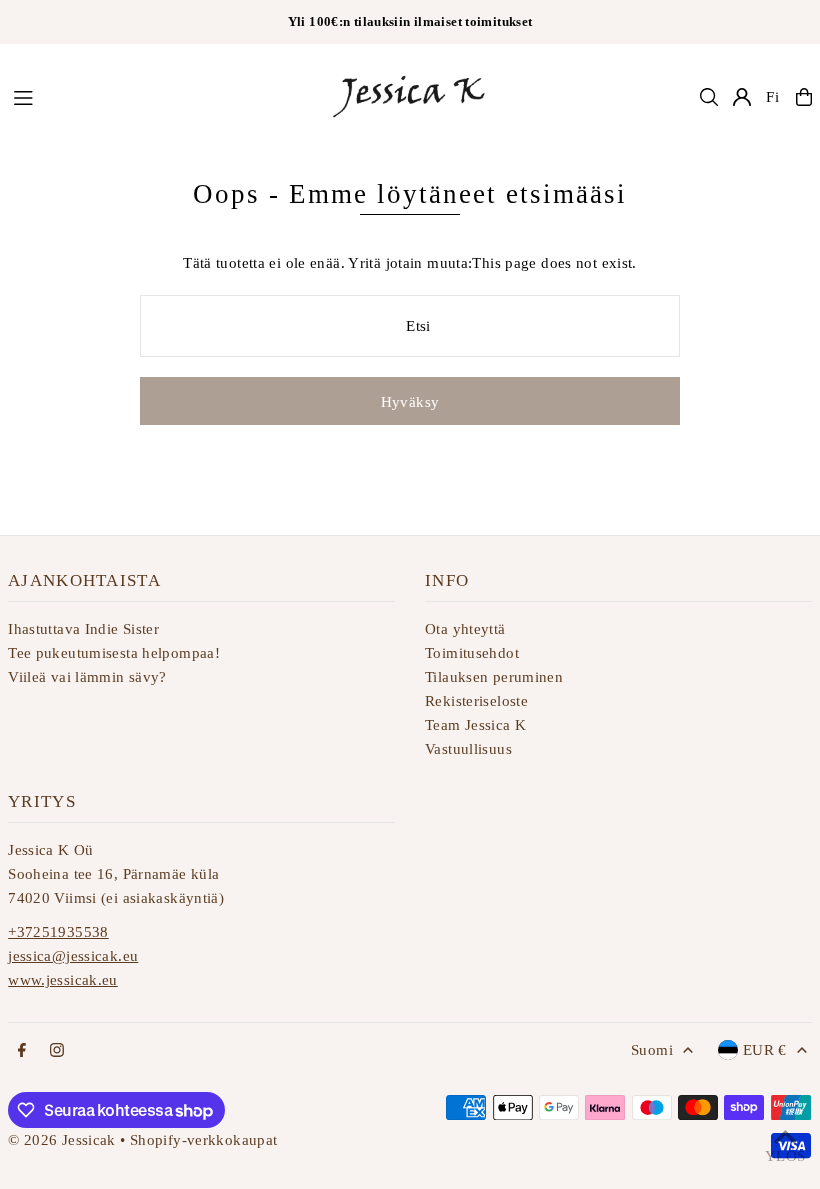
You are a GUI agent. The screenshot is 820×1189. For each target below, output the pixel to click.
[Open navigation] (160, 96)
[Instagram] (57, 1051)
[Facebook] (22, 1051)
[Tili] (742, 97)
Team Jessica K (475, 725)
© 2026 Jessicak (62, 1140)
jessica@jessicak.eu (73, 956)
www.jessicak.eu (63, 980)
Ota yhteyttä (465, 629)
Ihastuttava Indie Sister (83, 629)
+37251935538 (58, 932)
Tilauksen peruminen (494, 677)
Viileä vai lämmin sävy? (87, 677)
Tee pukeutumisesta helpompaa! (114, 653)
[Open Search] (709, 97)
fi (773, 97)
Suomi (652, 1050)
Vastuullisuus (468, 749)
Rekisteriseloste (476, 701)
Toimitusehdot (472, 653)
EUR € (765, 1050)
